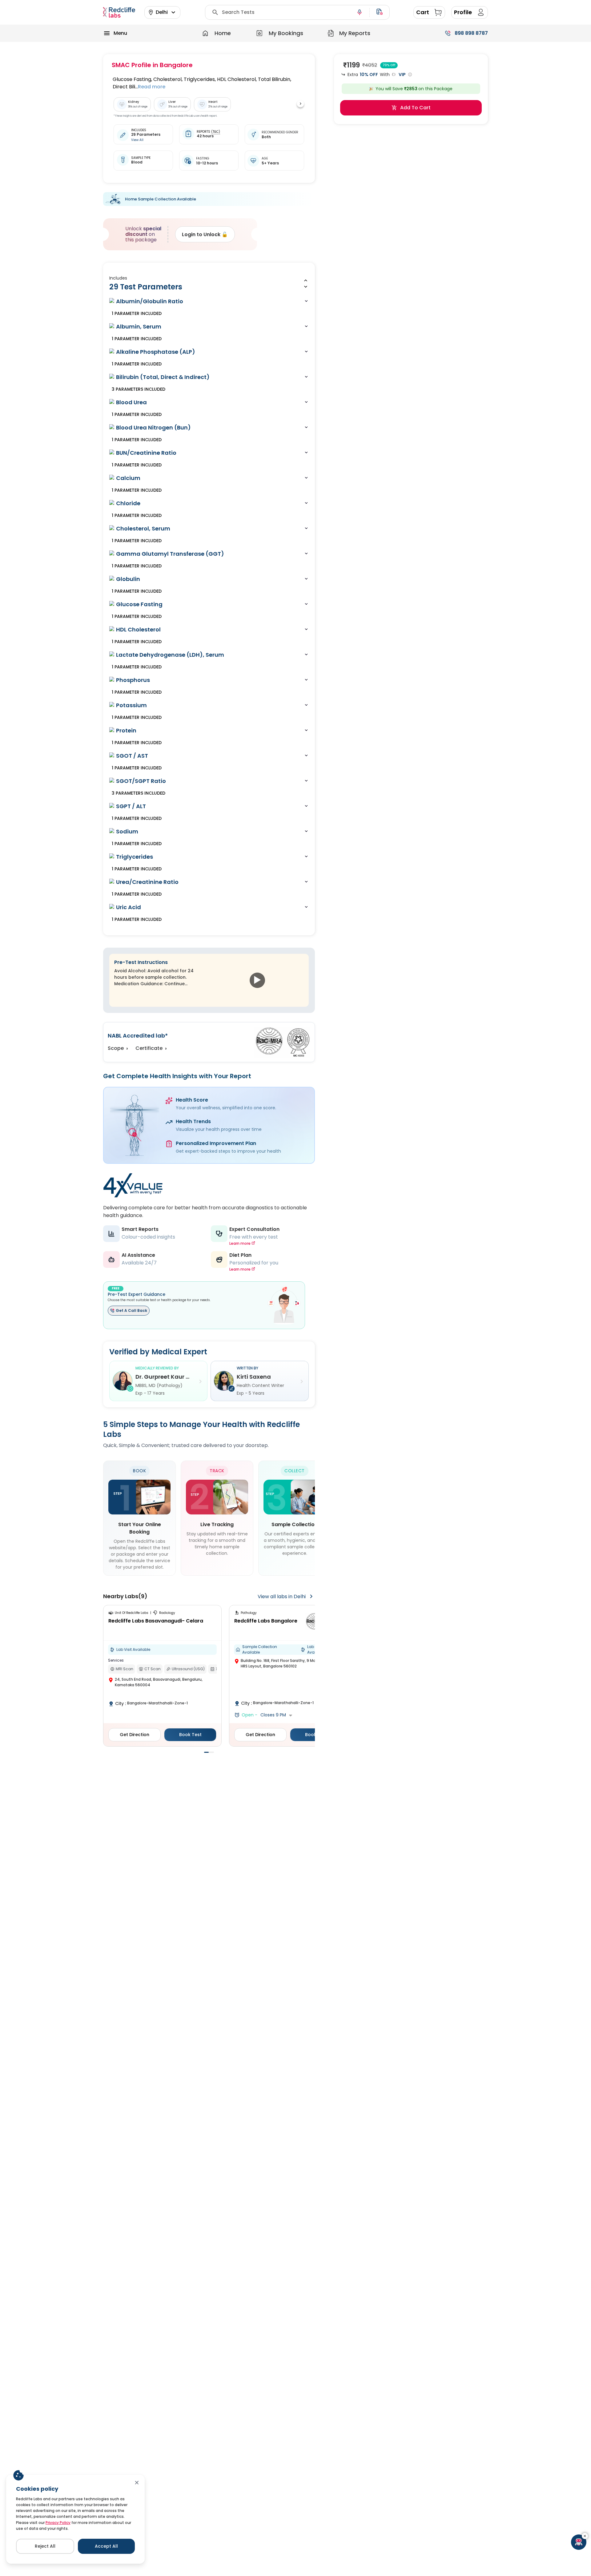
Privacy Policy (58, 2523)
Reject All (45, 2546)
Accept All (106, 2546)
